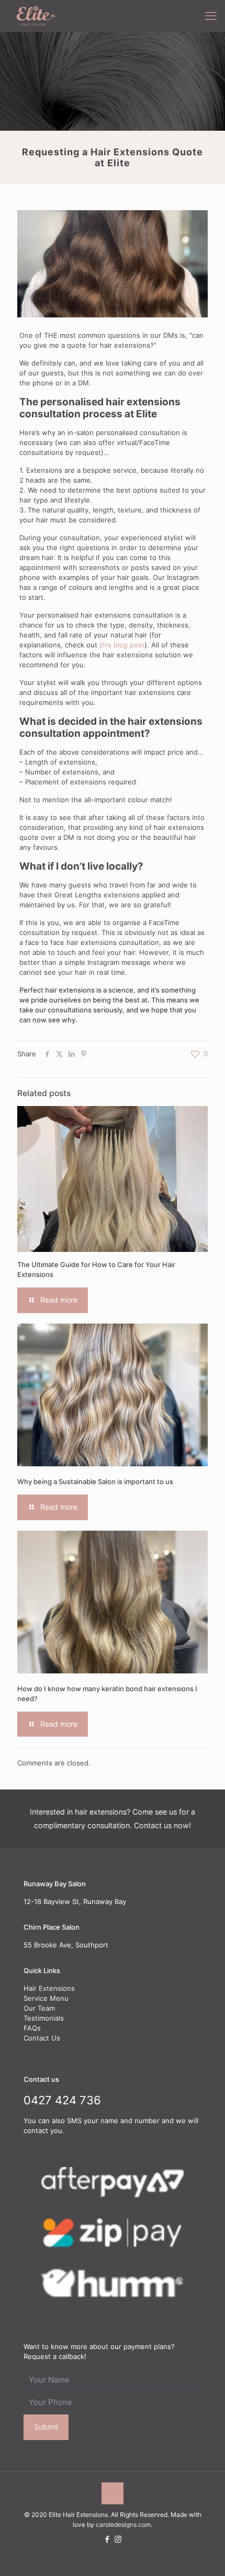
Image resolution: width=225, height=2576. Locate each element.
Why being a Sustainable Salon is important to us (95, 1481)
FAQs (32, 2028)
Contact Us (42, 2038)
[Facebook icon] (107, 2539)
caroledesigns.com (123, 2524)
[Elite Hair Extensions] (34, 16)
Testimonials (44, 2018)
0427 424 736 (62, 2100)
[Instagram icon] (118, 2539)
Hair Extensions (49, 1988)
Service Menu (46, 1998)
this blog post (122, 645)
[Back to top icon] (113, 2493)
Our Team (39, 2008)
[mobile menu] (211, 16)
